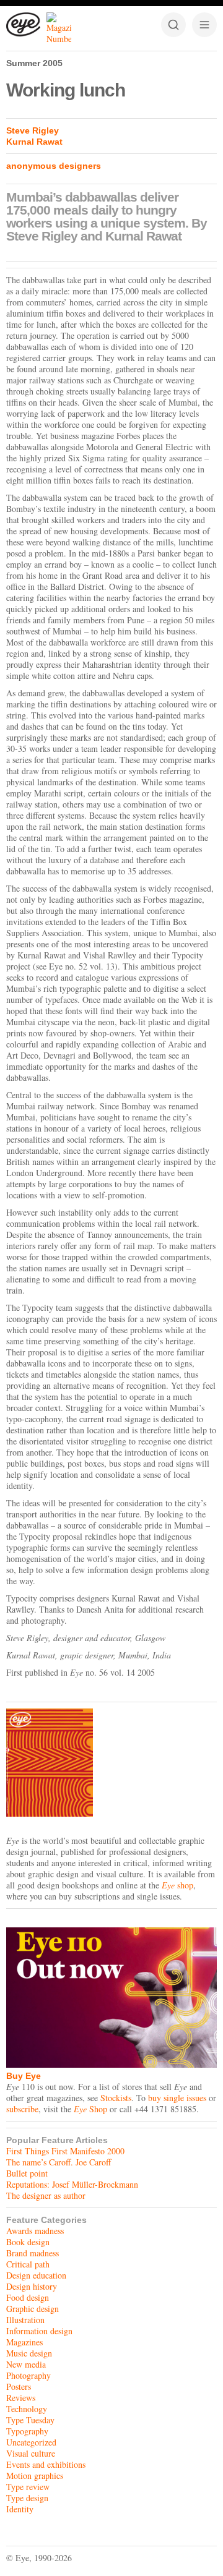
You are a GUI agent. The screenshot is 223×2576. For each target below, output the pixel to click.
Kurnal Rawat (34, 142)
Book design (28, 2242)
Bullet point (27, 2173)
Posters (19, 2386)
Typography (27, 2431)
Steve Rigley (33, 130)
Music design (29, 2353)
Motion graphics (35, 2476)
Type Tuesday (30, 2420)
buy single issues (177, 2098)
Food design (28, 2297)
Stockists (116, 2098)
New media (26, 2364)
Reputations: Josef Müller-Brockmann (72, 2184)
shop (177, 1885)
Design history (32, 2286)
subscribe (22, 2109)
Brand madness (33, 2253)
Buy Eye (24, 2076)
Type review (28, 2487)
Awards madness (35, 2231)
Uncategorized (31, 2442)
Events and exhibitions (46, 2464)
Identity (20, 2509)
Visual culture (31, 2453)
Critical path (28, 2264)
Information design (39, 2331)
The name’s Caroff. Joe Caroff (59, 2162)
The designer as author (46, 2195)
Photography (28, 2375)
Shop (90, 2109)
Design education (36, 2275)
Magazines (24, 2342)
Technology (27, 2409)
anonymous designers (54, 166)
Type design (27, 2498)
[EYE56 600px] (111, 1763)
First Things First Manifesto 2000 (65, 2151)
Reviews (21, 2398)
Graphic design (33, 2309)
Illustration (25, 2320)
